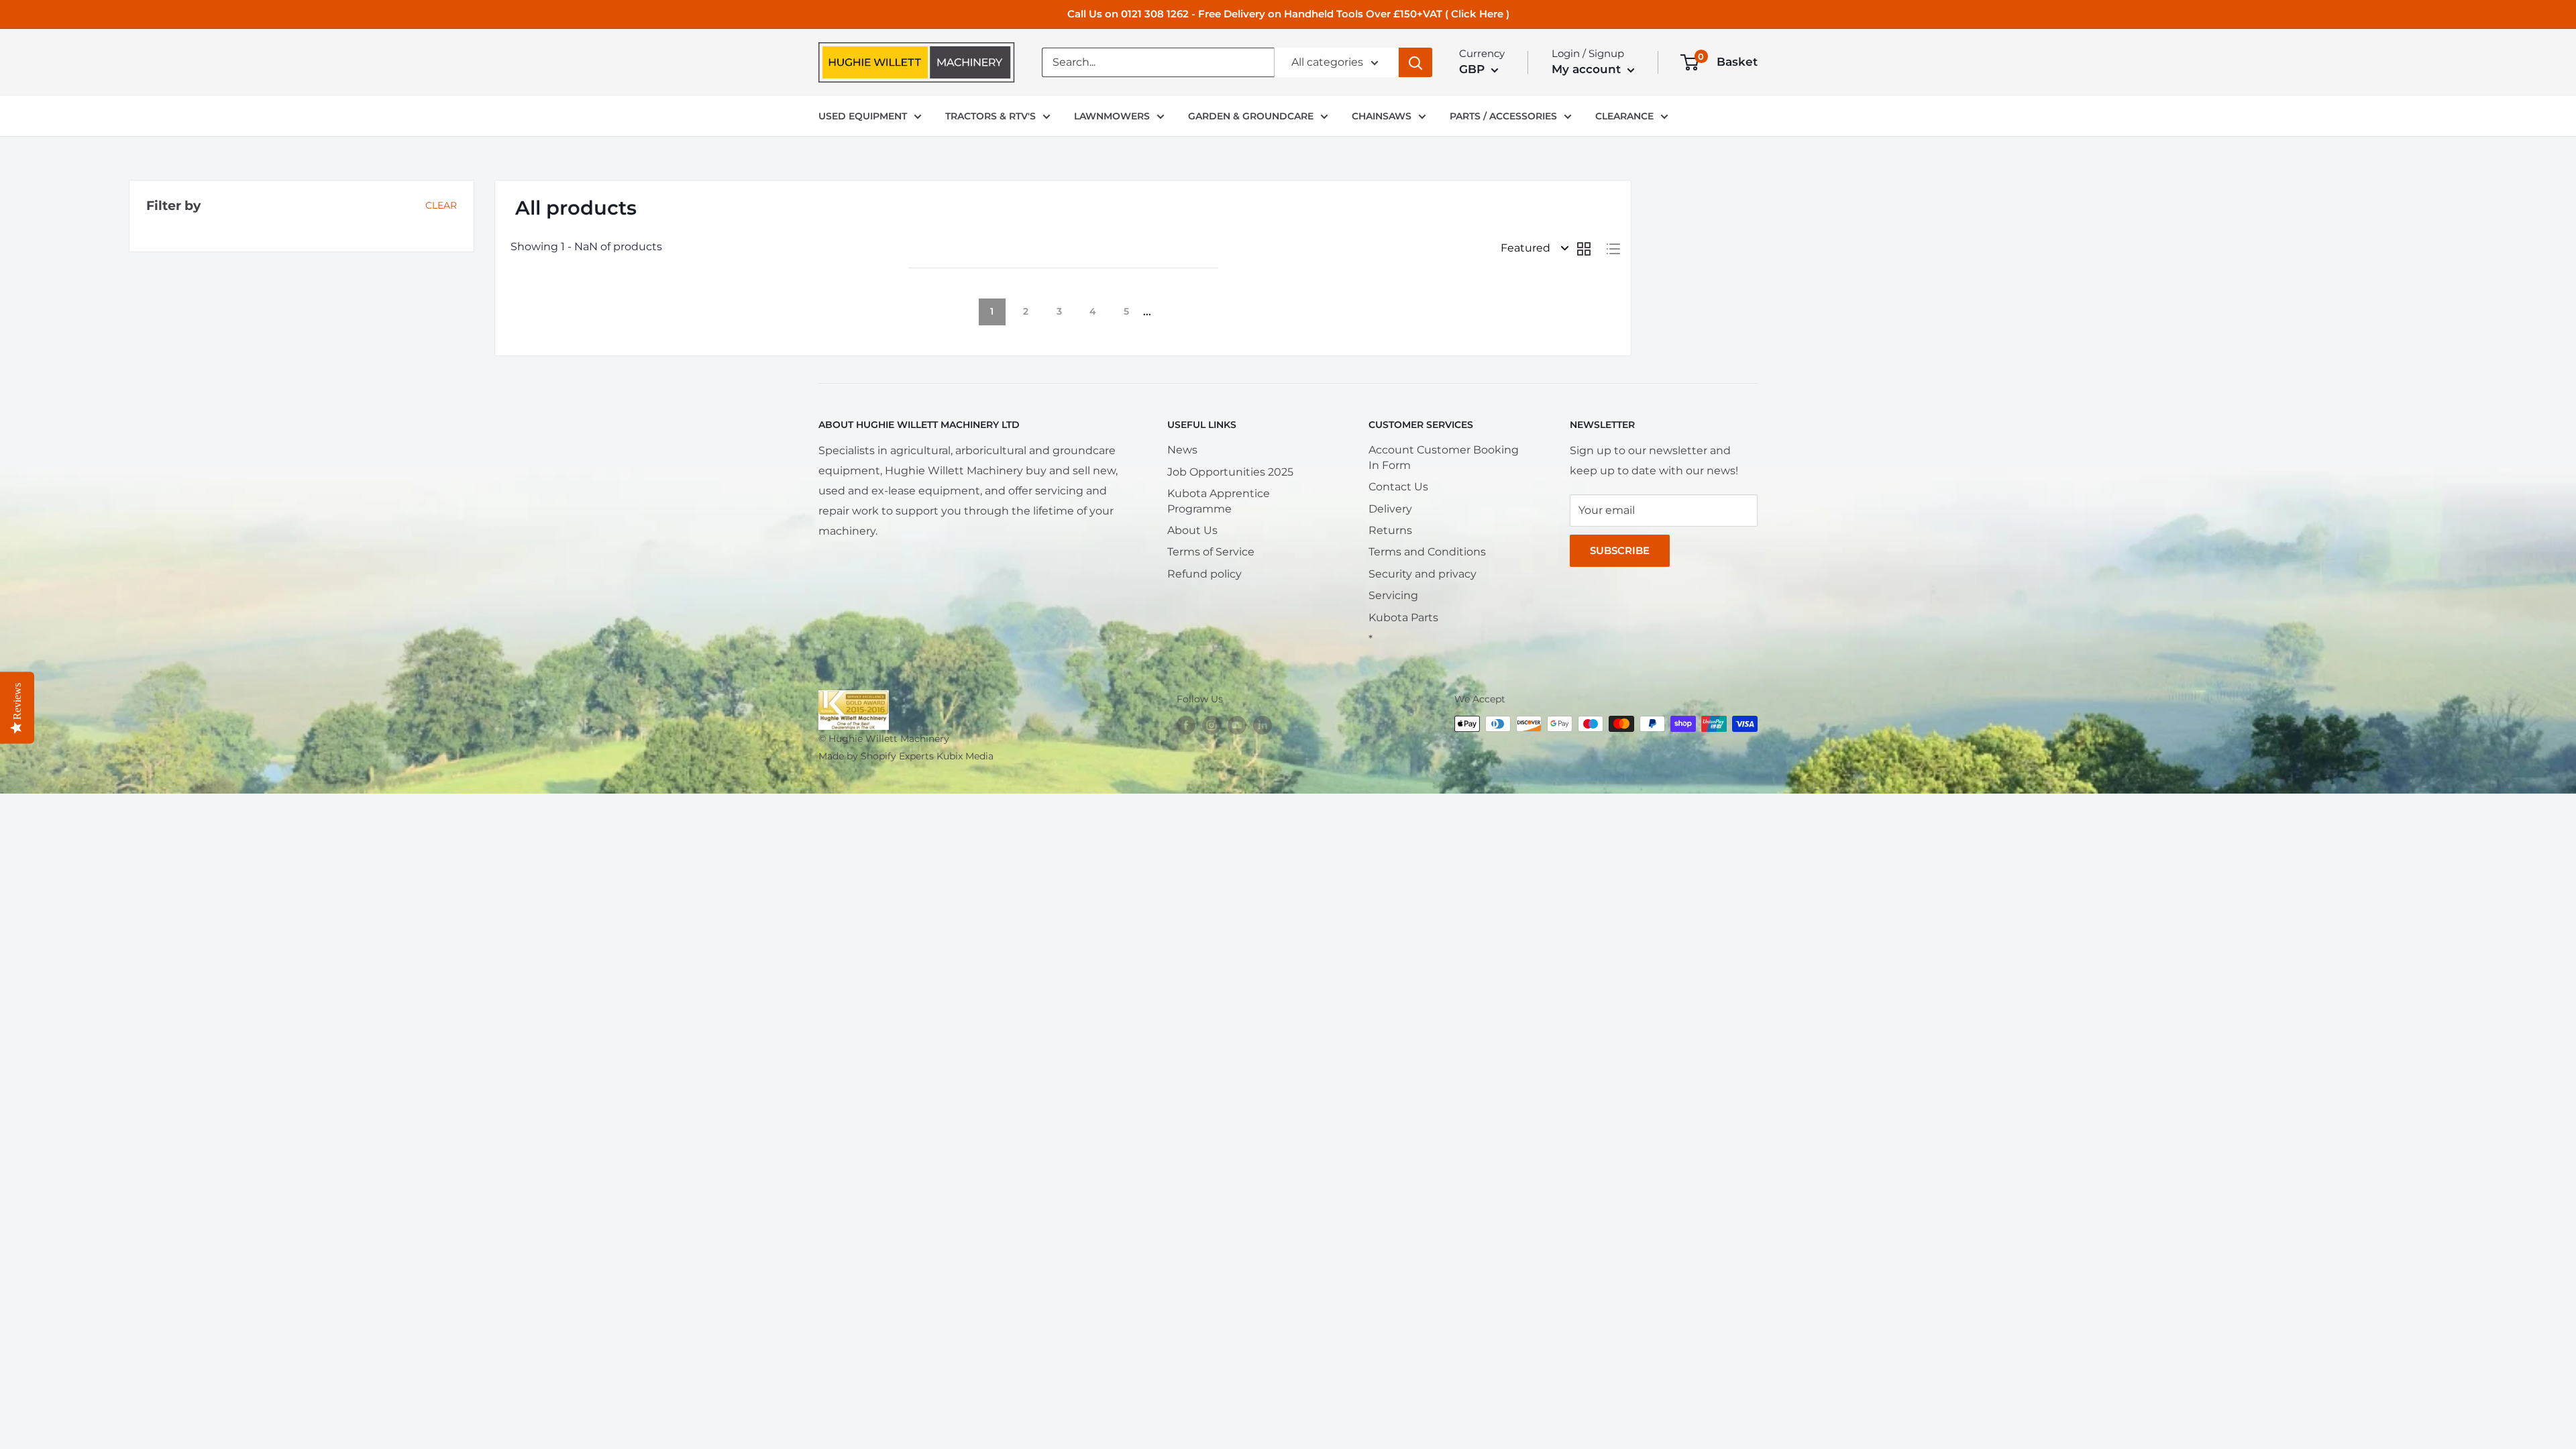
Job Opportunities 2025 (1230, 472)
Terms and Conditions (1427, 552)
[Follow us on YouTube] (1237, 725)
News (1182, 450)
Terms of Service (1211, 552)
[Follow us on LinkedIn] (1263, 725)
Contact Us (1398, 487)
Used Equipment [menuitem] (863, 116)
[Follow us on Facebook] (1186, 725)
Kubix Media (965, 756)
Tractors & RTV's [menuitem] (990, 116)
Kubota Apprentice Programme (1219, 501)
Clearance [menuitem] (1624, 116)
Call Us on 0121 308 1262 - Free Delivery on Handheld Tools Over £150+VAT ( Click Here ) (1288, 14)
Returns (1390, 530)
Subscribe (1620, 550)
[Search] (1415, 62)
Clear (441, 205)
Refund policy (1204, 574)
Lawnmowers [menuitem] (1112, 116)
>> (1201, 312)
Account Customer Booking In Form (1444, 457)
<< (925, 312)
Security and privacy (1423, 574)
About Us (1192, 530)
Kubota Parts (1403, 618)
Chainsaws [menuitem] (1382, 116)
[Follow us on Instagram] (1212, 725)
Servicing (1393, 595)
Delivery (1390, 509)
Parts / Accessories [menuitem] (1503, 116)
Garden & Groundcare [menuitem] (1251, 116)
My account (1588, 69)
